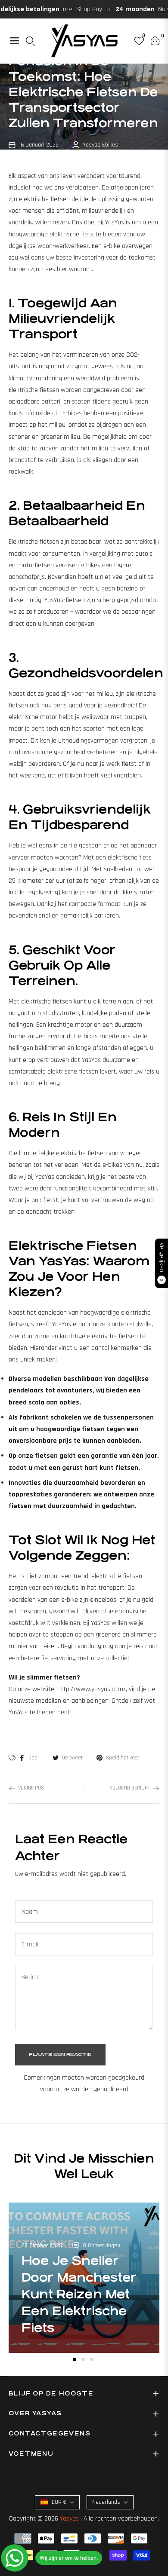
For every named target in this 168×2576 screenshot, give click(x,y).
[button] (75, 2359)
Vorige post (32, 1788)
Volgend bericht (130, 1788)
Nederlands (106, 2502)
